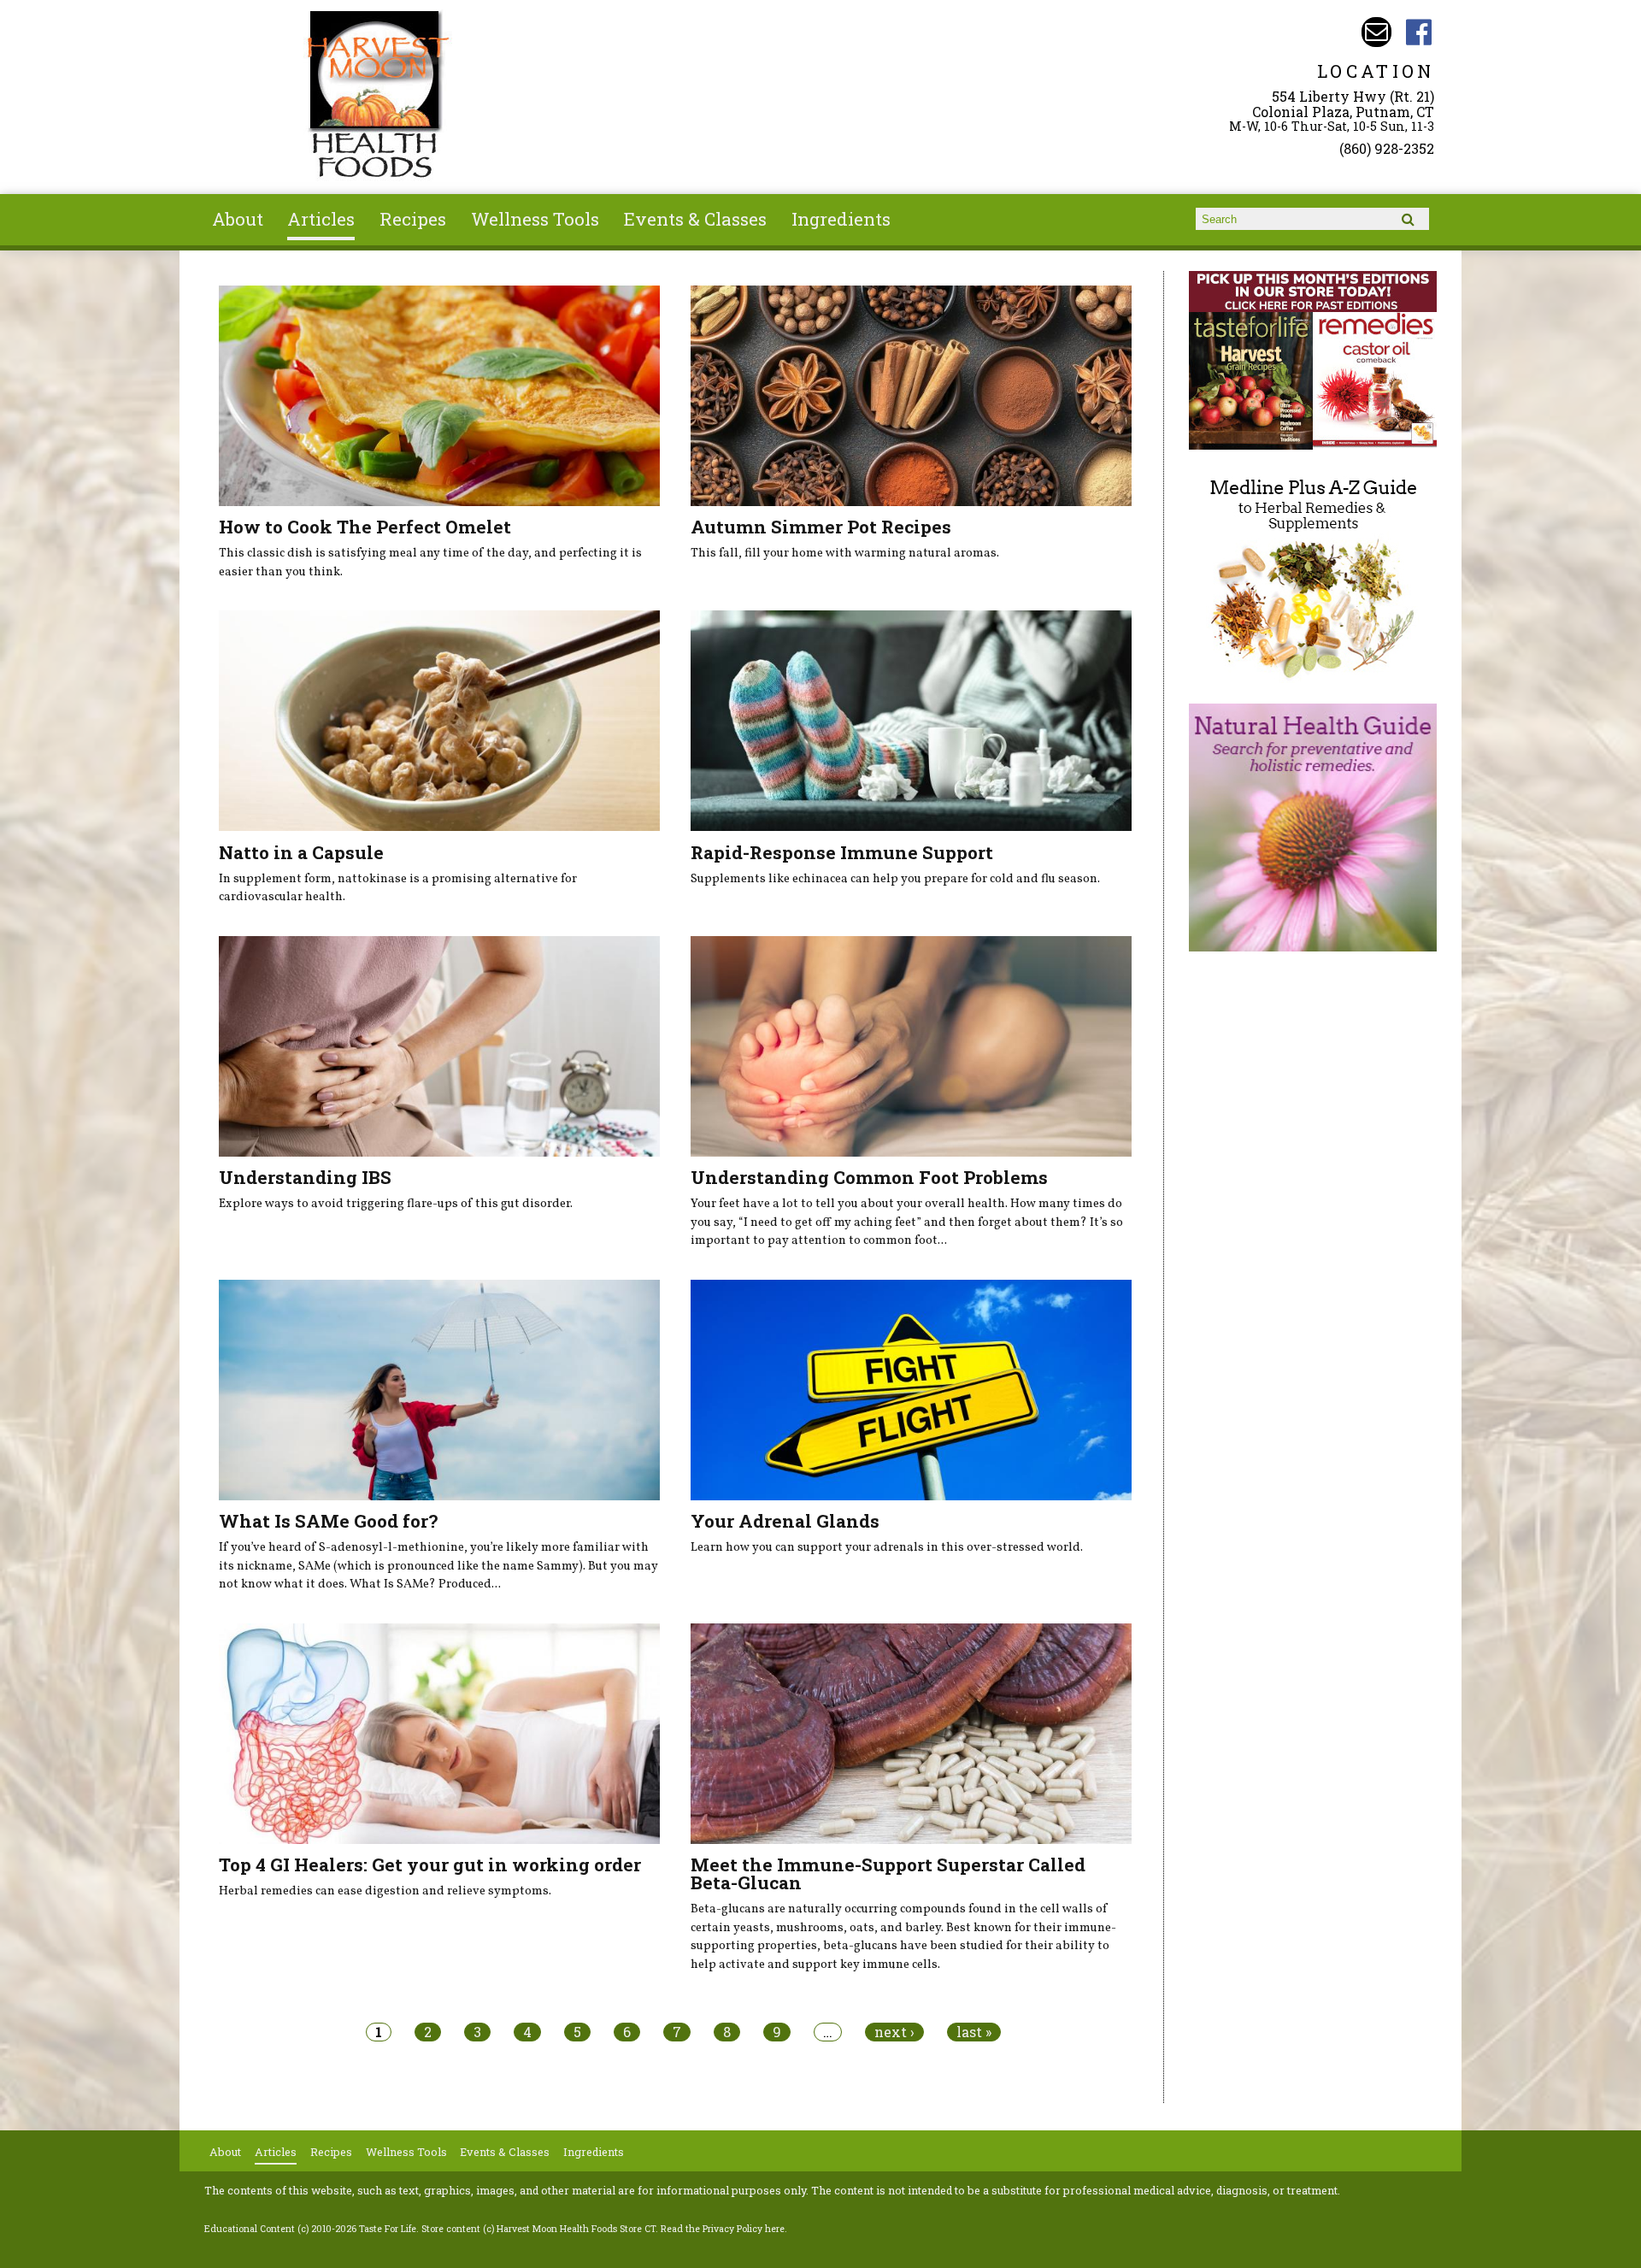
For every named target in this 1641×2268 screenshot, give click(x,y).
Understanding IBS (305, 1177)
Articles (321, 219)
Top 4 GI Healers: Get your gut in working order (430, 1864)
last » (974, 2032)
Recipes (413, 219)
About (238, 219)
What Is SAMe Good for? (328, 1521)
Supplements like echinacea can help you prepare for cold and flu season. (895, 879)
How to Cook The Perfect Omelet (365, 527)
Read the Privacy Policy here (723, 2229)
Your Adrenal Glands (785, 1521)
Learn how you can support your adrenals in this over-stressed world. (887, 1547)
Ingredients (841, 219)
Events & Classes (695, 219)
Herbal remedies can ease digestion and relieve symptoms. (385, 1891)
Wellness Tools (535, 219)
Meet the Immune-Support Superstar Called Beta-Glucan (888, 1873)
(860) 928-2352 (1387, 148)
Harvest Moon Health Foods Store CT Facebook (1419, 32)
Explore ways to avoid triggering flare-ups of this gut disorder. (396, 1204)
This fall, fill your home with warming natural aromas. (845, 553)
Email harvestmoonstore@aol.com (1376, 32)
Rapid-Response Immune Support (842, 852)
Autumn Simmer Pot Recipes (821, 527)
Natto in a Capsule (301, 852)
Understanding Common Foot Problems (869, 1177)
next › (894, 2032)
